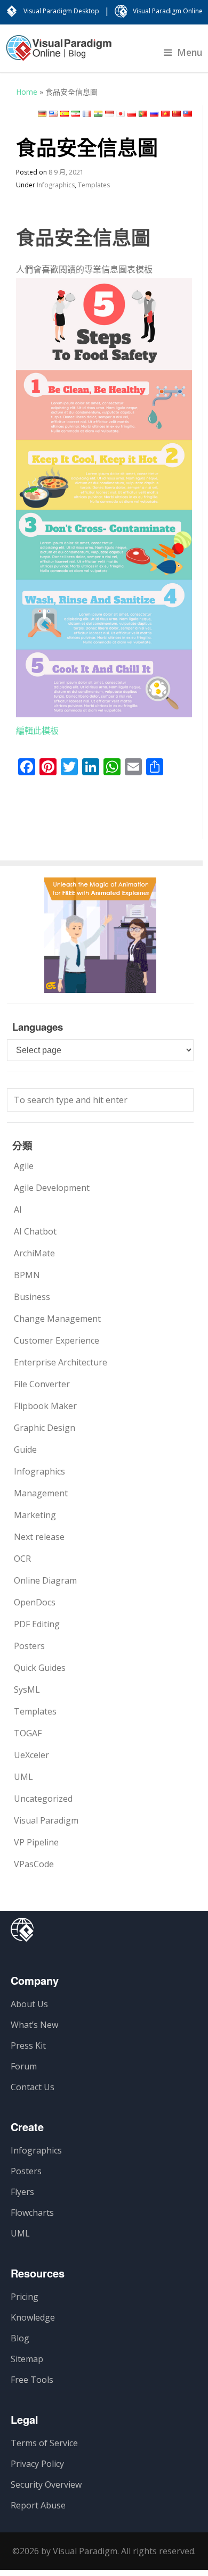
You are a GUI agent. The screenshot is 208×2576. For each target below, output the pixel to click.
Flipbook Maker (45, 1406)
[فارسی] (76, 114)
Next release (39, 1537)
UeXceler (31, 1755)
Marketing (35, 1515)
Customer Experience (57, 1340)
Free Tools (32, 2380)
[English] (53, 114)
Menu (190, 52)
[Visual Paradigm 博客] (59, 53)
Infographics (56, 185)
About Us (29, 2004)
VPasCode (34, 1864)
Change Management (57, 1319)
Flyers (22, 2192)
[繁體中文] (188, 114)
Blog (20, 2338)
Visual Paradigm (46, 1820)
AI (18, 1210)
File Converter (42, 1384)
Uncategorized (43, 1799)
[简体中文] (177, 114)
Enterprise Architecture (61, 1362)
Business (32, 1297)
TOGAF (28, 1733)
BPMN (27, 1275)
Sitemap (27, 2359)
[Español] (65, 114)
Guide (25, 1449)
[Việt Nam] (165, 114)
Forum (24, 2066)
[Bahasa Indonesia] (109, 114)
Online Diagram (45, 1580)
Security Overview (46, 2484)
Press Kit (28, 2045)
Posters (29, 1646)
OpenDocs (35, 1602)
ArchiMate (34, 1253)
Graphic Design (45, 1428)
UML (23, 1777)
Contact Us (33, 2087)
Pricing (25, 2297)
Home (27, 92)
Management (41, 1493)
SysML (27, 1689)
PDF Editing (37, 1624)
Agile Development (52, 1188)
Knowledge (33, 2317)
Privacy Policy (37, 2464)
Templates (94, 185)
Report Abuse (38, 2505)
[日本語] (121, 114)
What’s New (34, 2025)
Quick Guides (40, 1668)
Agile (24, 1166)
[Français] (87, 114)
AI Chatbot (35, 1231)
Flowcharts (32, 2213)
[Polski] (132, 114)
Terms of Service (44, 2443)
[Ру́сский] (154, 114)
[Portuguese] (143, 114)
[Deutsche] (42, 114)
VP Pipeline (36, 1842)
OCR (22, 1559)
